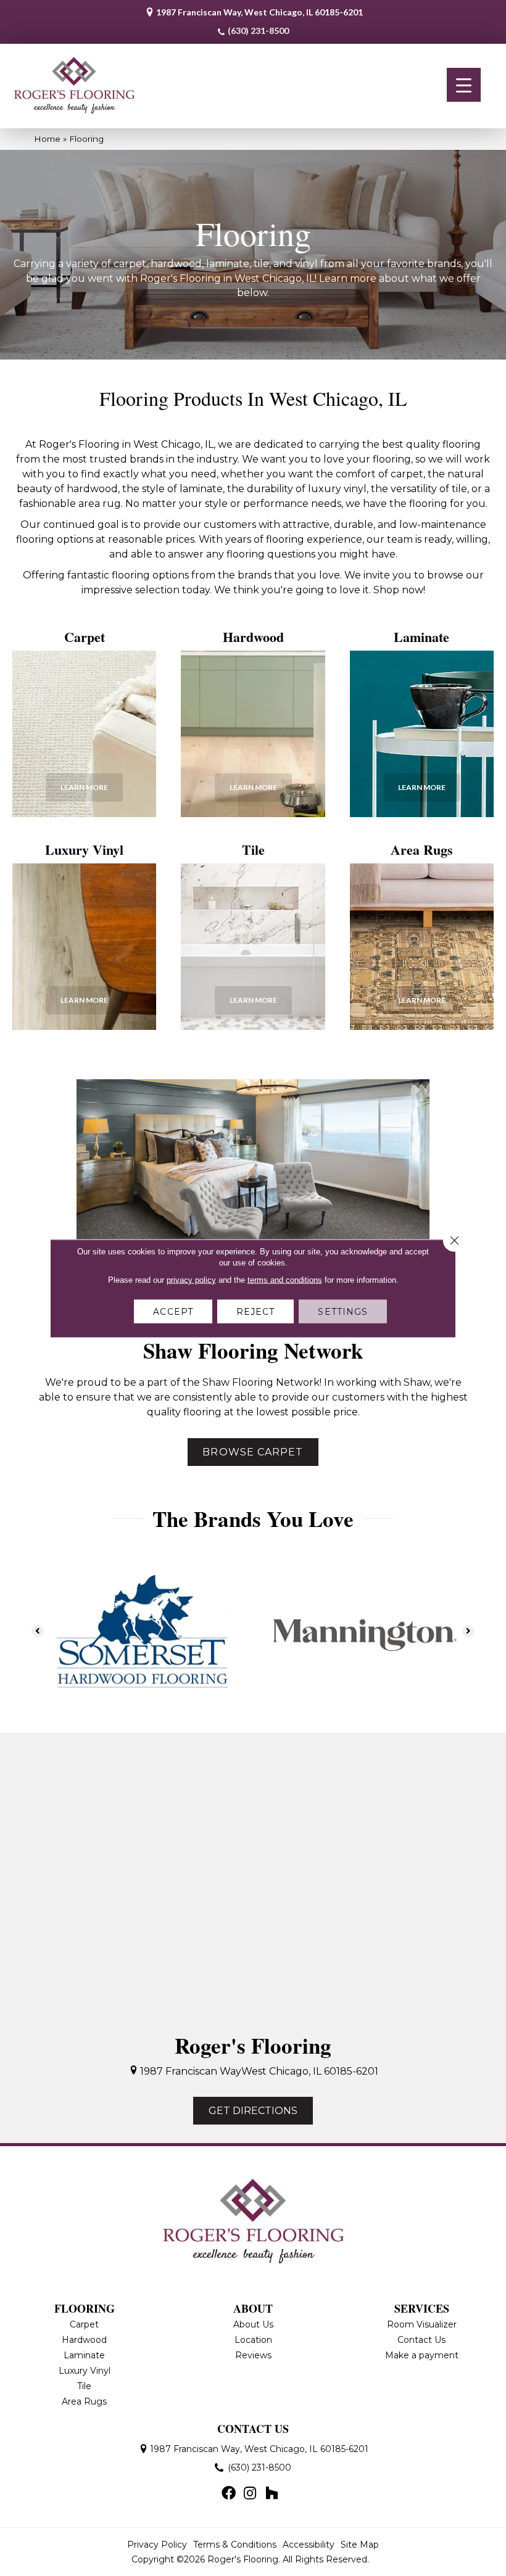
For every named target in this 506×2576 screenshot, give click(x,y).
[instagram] (250, 2494)
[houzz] (272, 2494)
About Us (253, 2324)
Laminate (84, 2355)
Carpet (84, 2324)
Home (47, 139)
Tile (84, 2386)
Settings (343, 1311)
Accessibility (309, 2545)
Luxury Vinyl (85, 2371)
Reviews (253, 2355)
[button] (84, 788)
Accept (173, 1311)
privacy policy (191, 1279)
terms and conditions (285, 1279)
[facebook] (229, 2494)
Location (253, 2340)
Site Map (360, 2545)
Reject (256, 1311)
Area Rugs (84, 2401)
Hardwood (84, 2340)
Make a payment (422, 2355)
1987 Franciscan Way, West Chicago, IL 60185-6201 (259, 12)
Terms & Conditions (235, 2545)
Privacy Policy (157, 2545)
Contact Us (421, 2340)
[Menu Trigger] (464, 85)
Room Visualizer (422, 2324)
